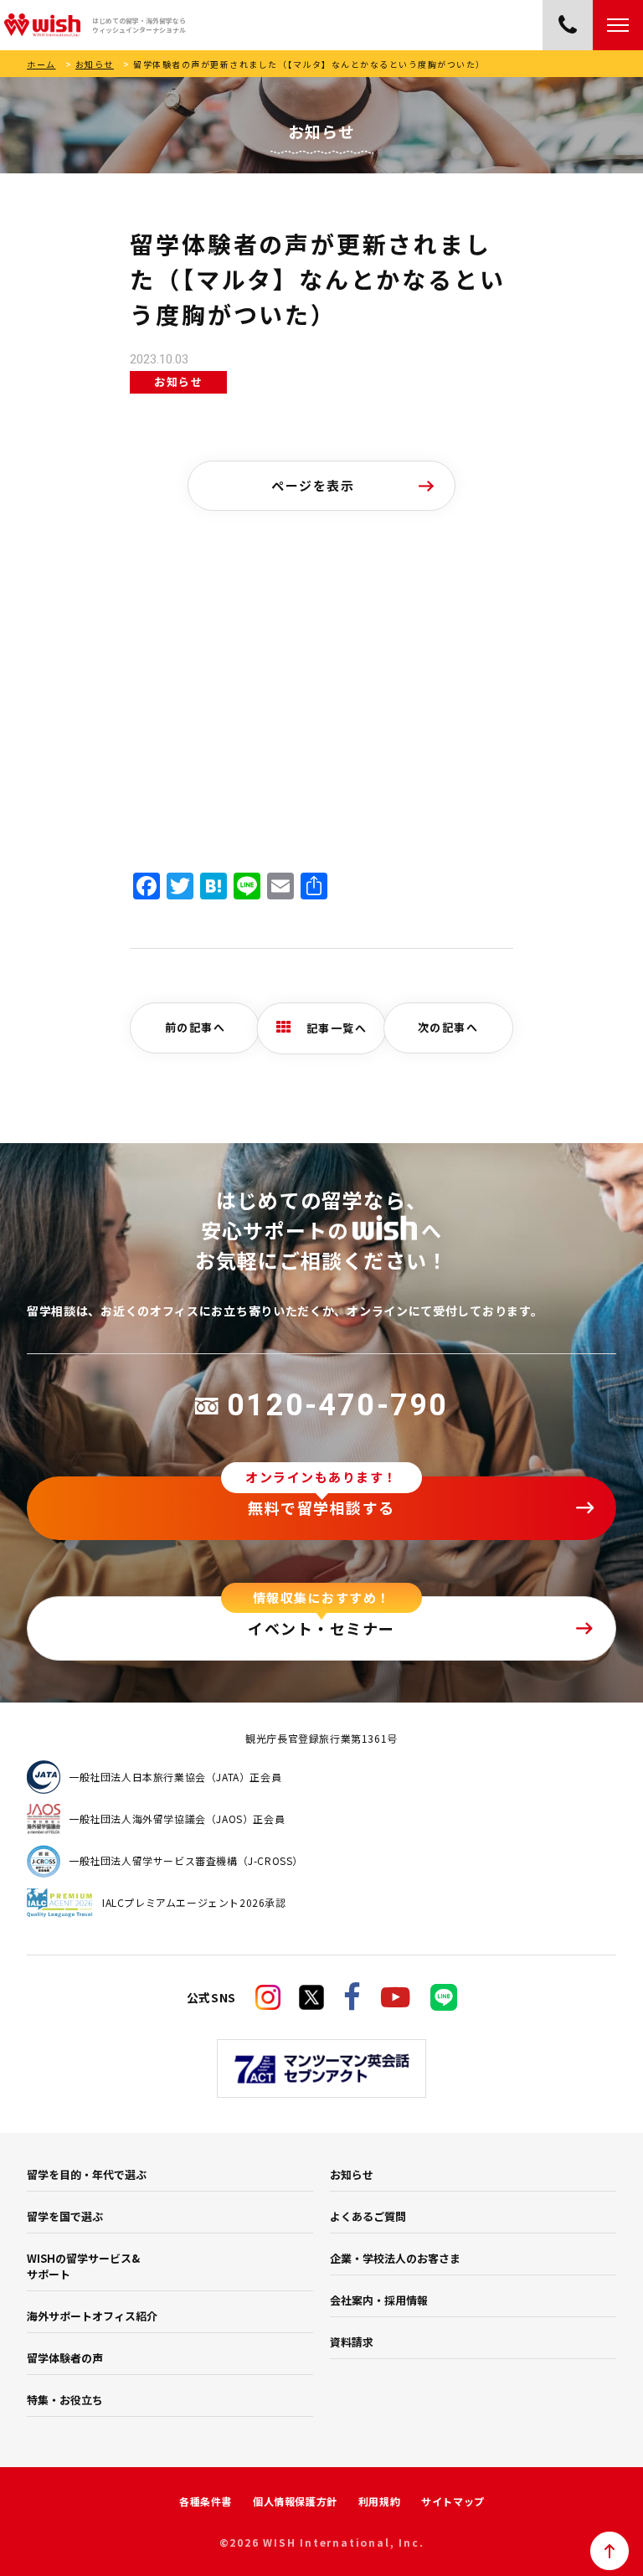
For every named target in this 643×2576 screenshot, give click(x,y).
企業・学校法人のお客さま (395, 2258)
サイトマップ (453, 2501)
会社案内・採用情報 (379, 2300)
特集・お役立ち (65, 2400)
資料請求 (352, 2342)
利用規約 (379, 2501)
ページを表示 (313, 485)
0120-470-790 (337, 1405)
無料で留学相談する (321, 1507)
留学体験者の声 (65, 2358)
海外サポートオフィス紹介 (92, 2316)
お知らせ (95, 64)
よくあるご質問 (368, 2216)
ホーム (41, 64)
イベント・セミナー (321, 1628)
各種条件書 (206, 2501)
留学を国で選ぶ (65, 2216)
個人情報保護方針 (295, 2501)
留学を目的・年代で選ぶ (87, 2174)
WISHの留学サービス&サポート (83, 2266)
